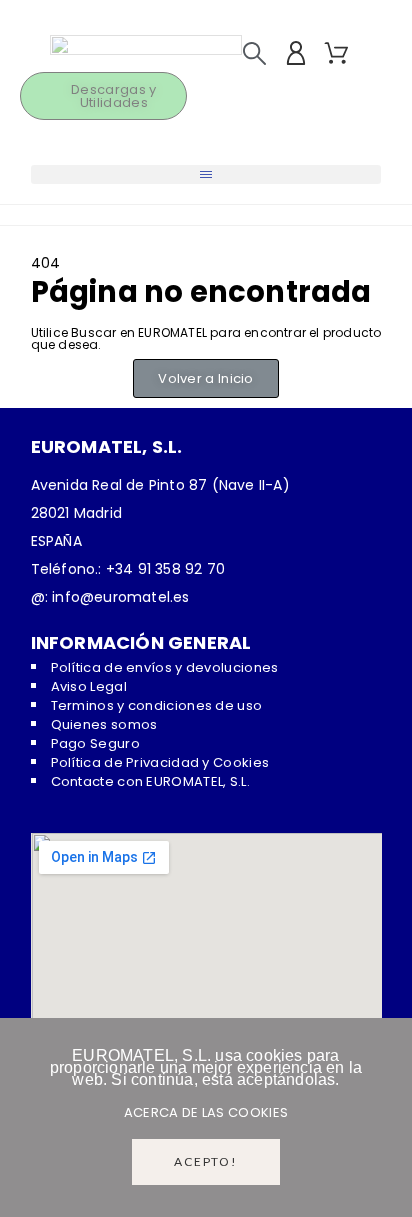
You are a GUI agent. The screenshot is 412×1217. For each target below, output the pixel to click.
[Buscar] (254, 53)
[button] (206, 174)
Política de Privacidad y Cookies (160, 762)
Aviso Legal (89, 686)
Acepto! (206, 1161)
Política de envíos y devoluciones (165, 667)
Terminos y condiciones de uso (157, 705)
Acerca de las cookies (206, 1112)
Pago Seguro (95, 743)
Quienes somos (104, 724)
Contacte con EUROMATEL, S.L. (150, 781)
